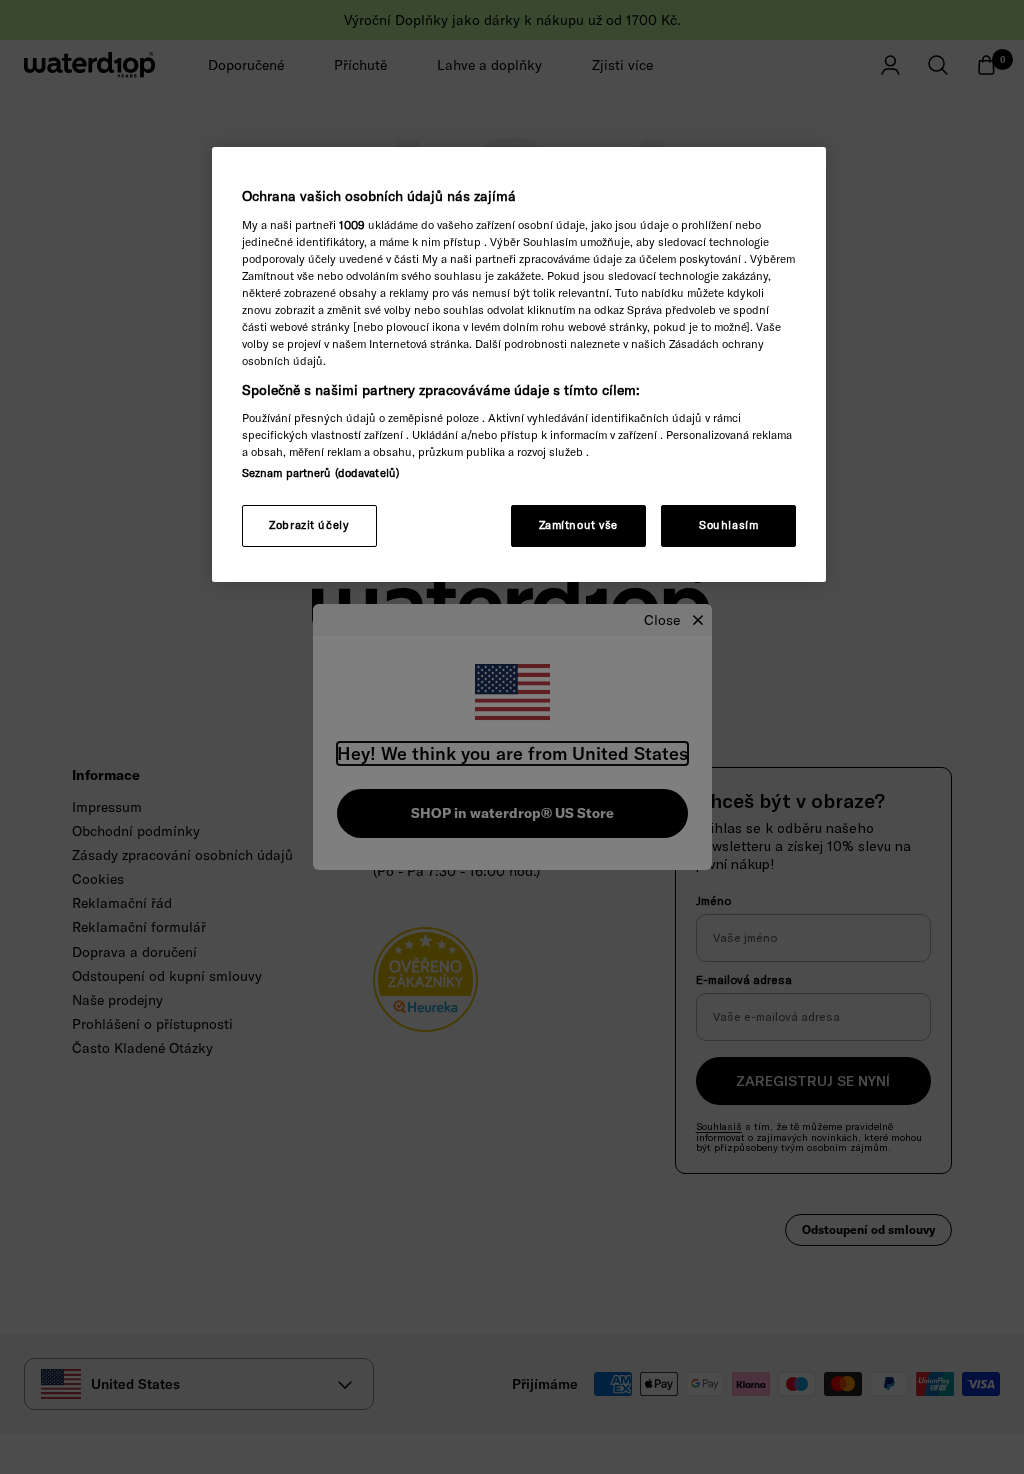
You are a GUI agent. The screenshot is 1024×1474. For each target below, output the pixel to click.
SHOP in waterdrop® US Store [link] (512, 813)
